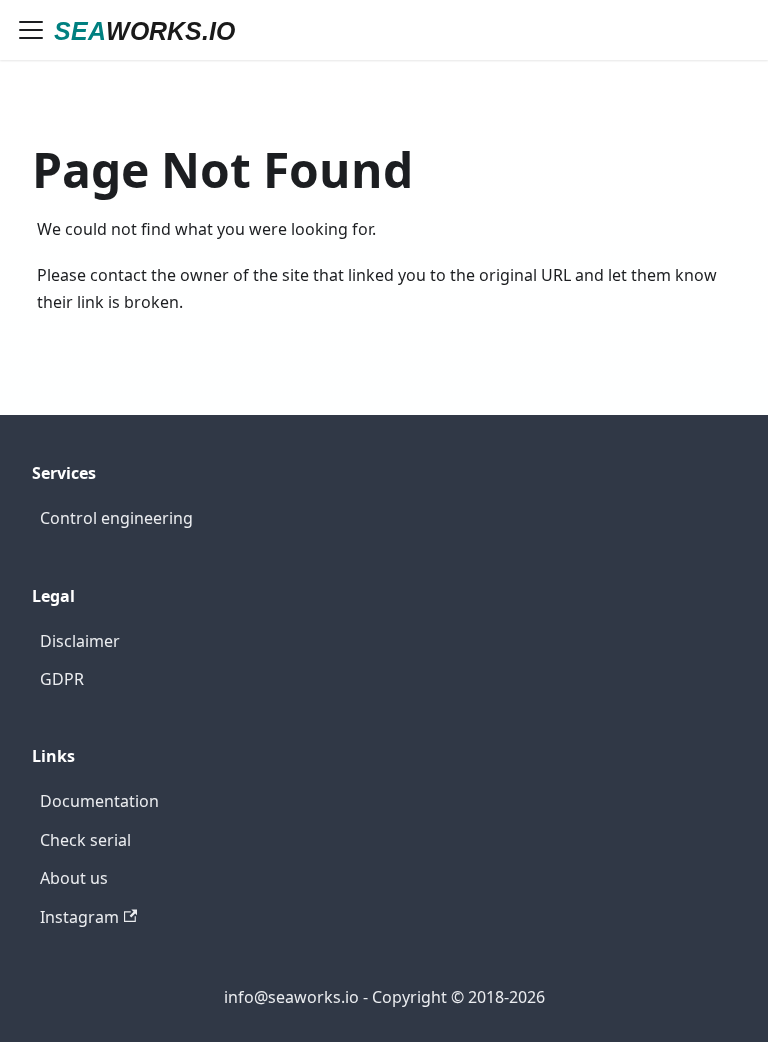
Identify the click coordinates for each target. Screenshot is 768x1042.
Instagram (79, 917)
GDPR (62, 679)
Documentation (99, 801)
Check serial (85, 840)
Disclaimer (80, 641)
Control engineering (116, 518)
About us (74, 878)
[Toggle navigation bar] (31, 30)
